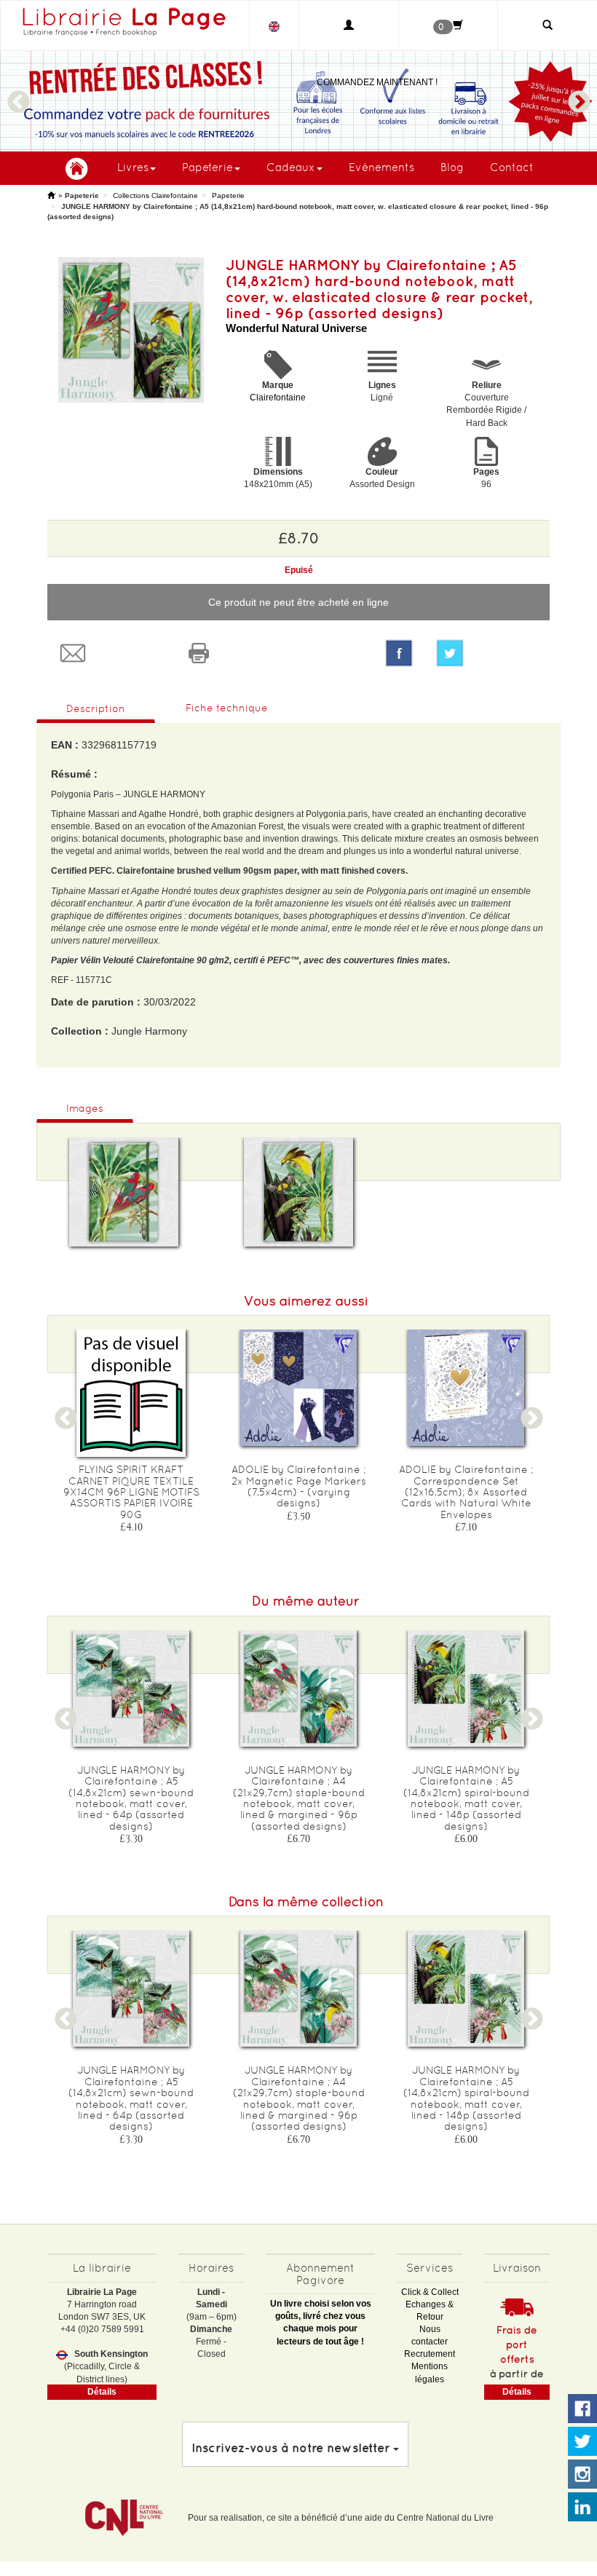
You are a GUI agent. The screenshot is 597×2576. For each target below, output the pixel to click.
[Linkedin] (582, 2508)
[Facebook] (399, 653)
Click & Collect (430, 2292)
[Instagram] (582, 2475)
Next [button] (579, 95)
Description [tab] (96, 708)
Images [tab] (85, 1108)
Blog (452, 167)
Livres (133, 167)
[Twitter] (487, 653)
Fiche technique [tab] (227, 708)
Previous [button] (18, 95)
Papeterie (207, 167)
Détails (102, 2392)
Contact (512, 167)
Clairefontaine (278, 398)
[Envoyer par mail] (110, 653)
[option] (298, 101)
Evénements (381, 167)
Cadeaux (291, 167)
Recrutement (430, 2354)
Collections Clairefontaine (155, 195)
